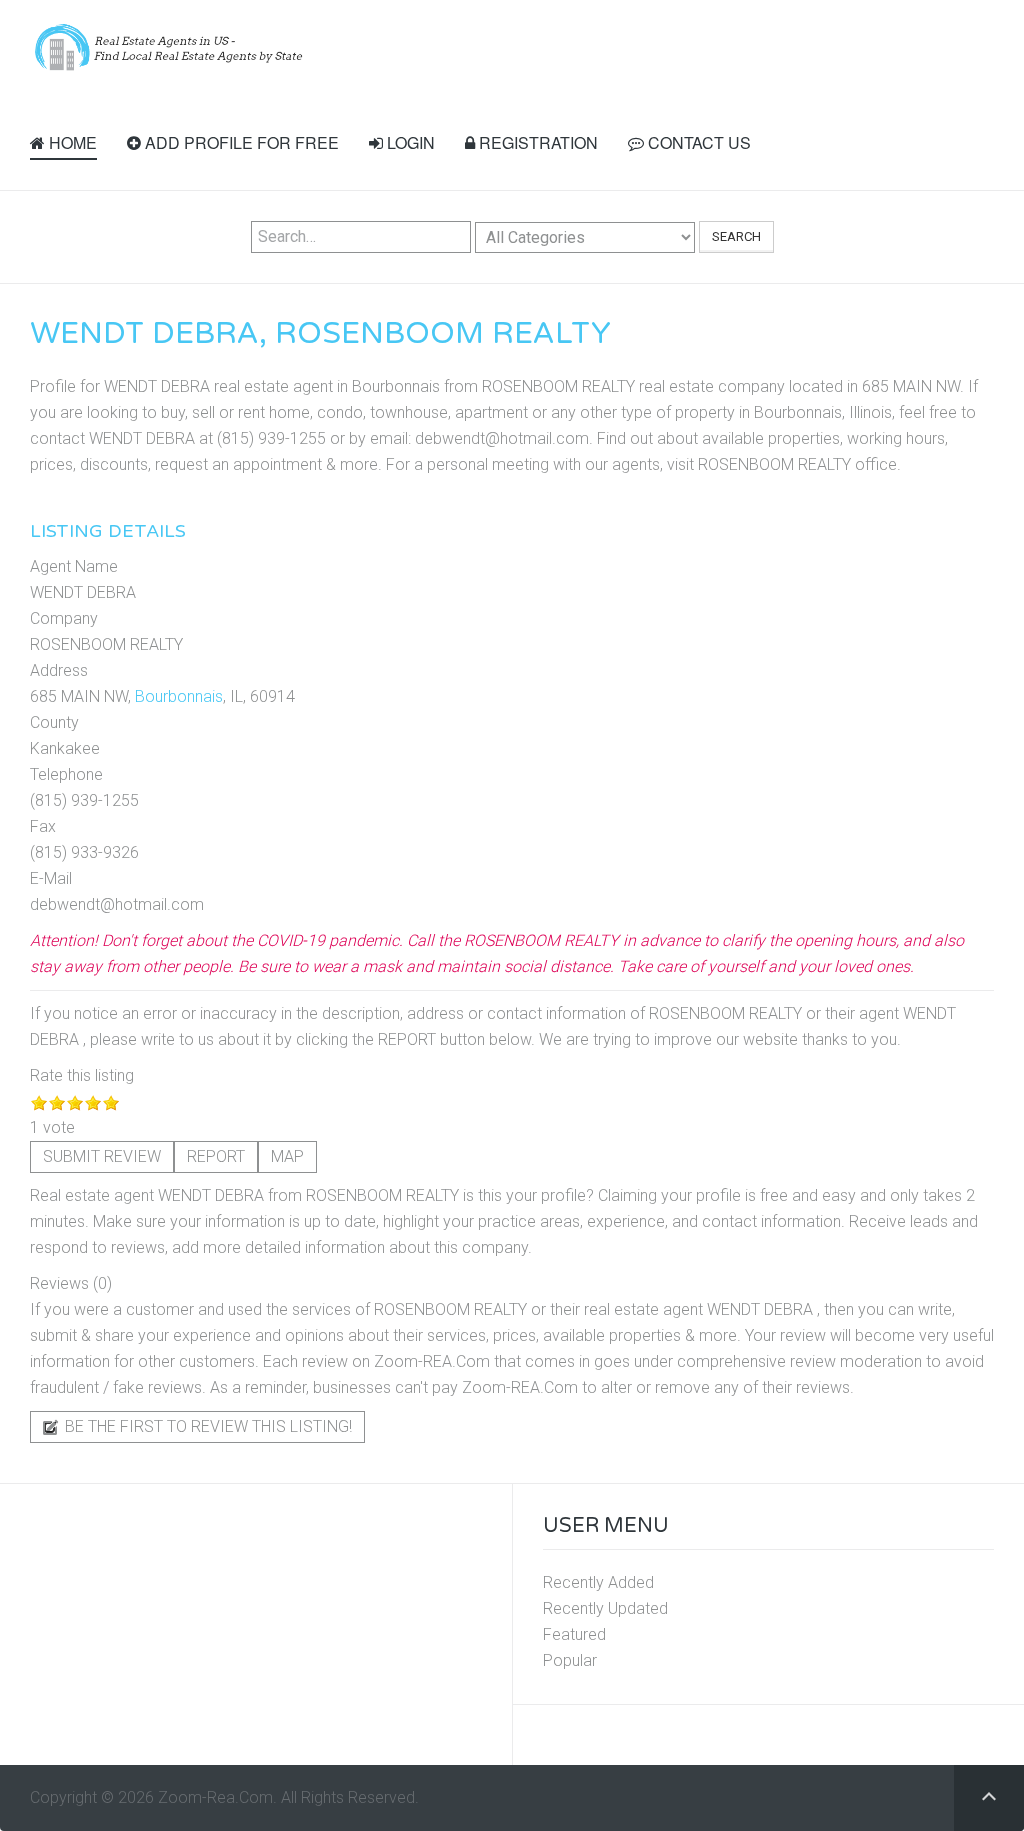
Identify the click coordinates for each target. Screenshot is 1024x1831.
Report (216, 1156)
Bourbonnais (179, 696)
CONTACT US (697, 142)
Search (736, 236)
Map (287, 1156)
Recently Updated (605, 1608)
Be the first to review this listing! (206, 1426)
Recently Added (598, 1582)
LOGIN (409, 142)
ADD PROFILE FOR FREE (240, 142)
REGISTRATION (536, 142)
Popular (570, 1660)
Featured (574, 1634)
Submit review (102, 1156)
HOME (71, 142)
